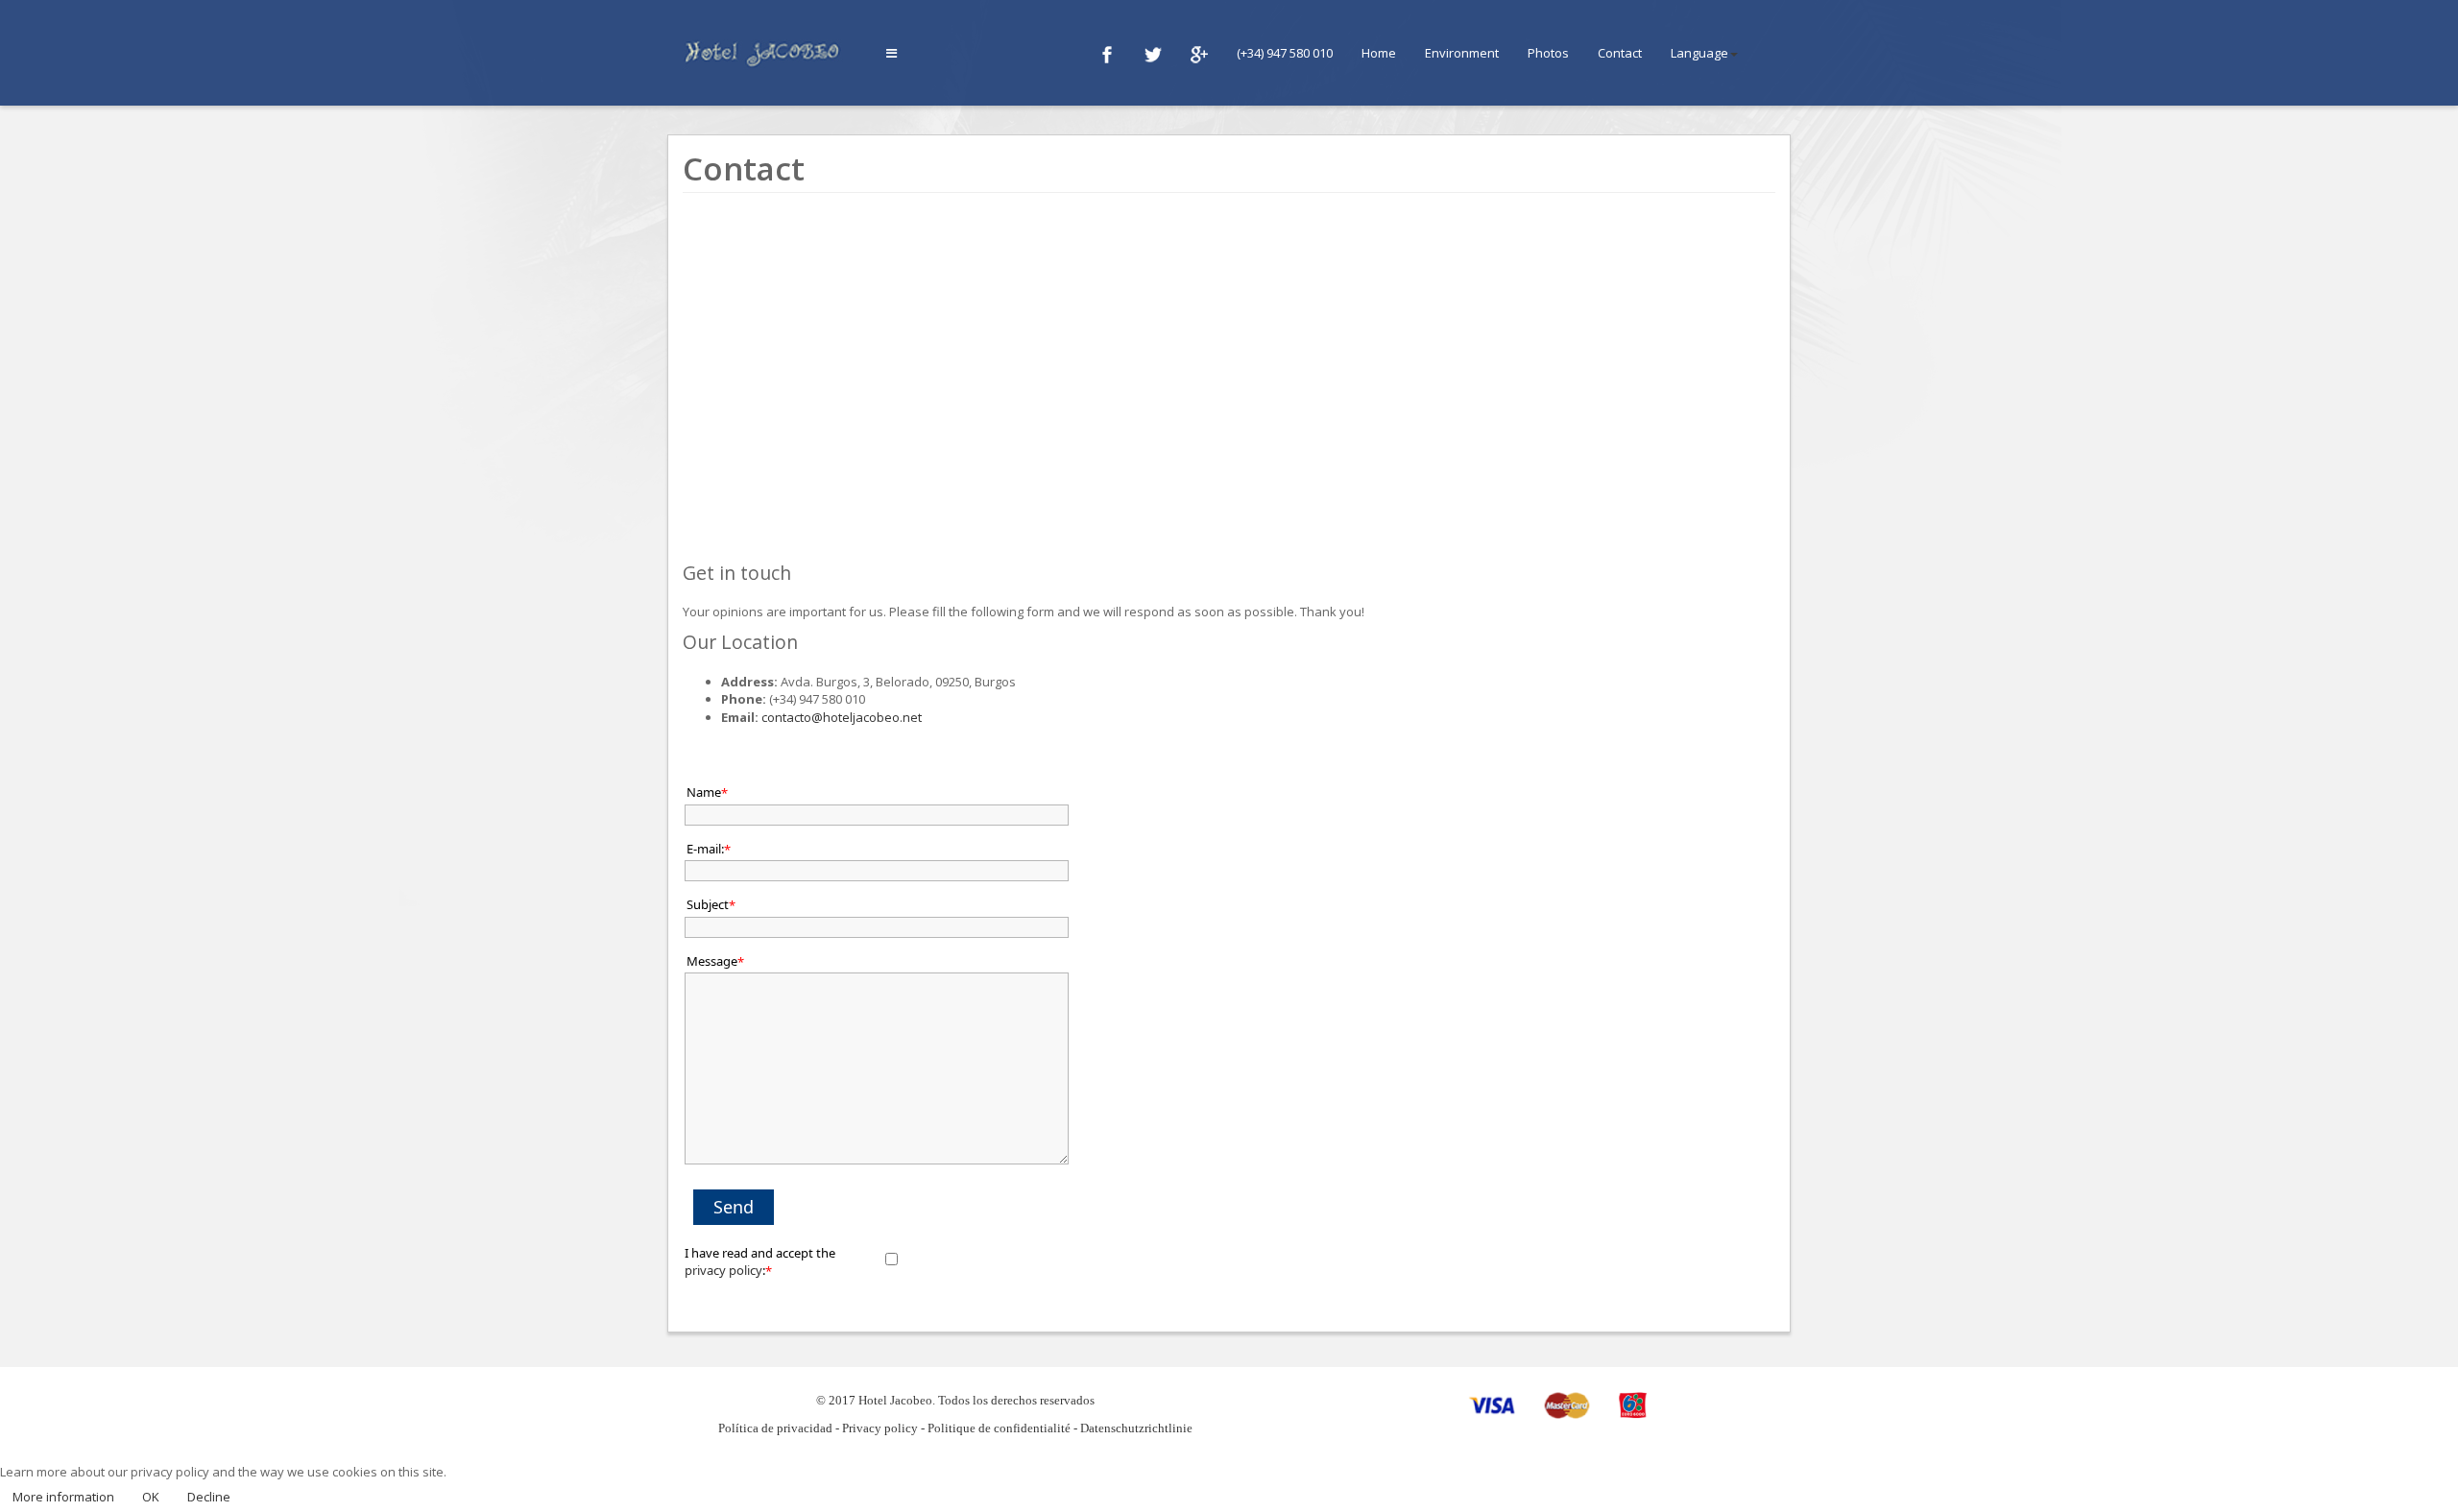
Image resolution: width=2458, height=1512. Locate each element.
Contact (1620, 53)
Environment (1462, 53)
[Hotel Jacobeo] (767, 51)
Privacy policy (880, 1428)
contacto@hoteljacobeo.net (842, 717)
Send (734, 1207)
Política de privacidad (775, 1428)
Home (1379, 53)
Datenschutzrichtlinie (1136, 1428)
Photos (1548, 53)
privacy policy (723, 1270)
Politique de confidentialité (999, 1428)
